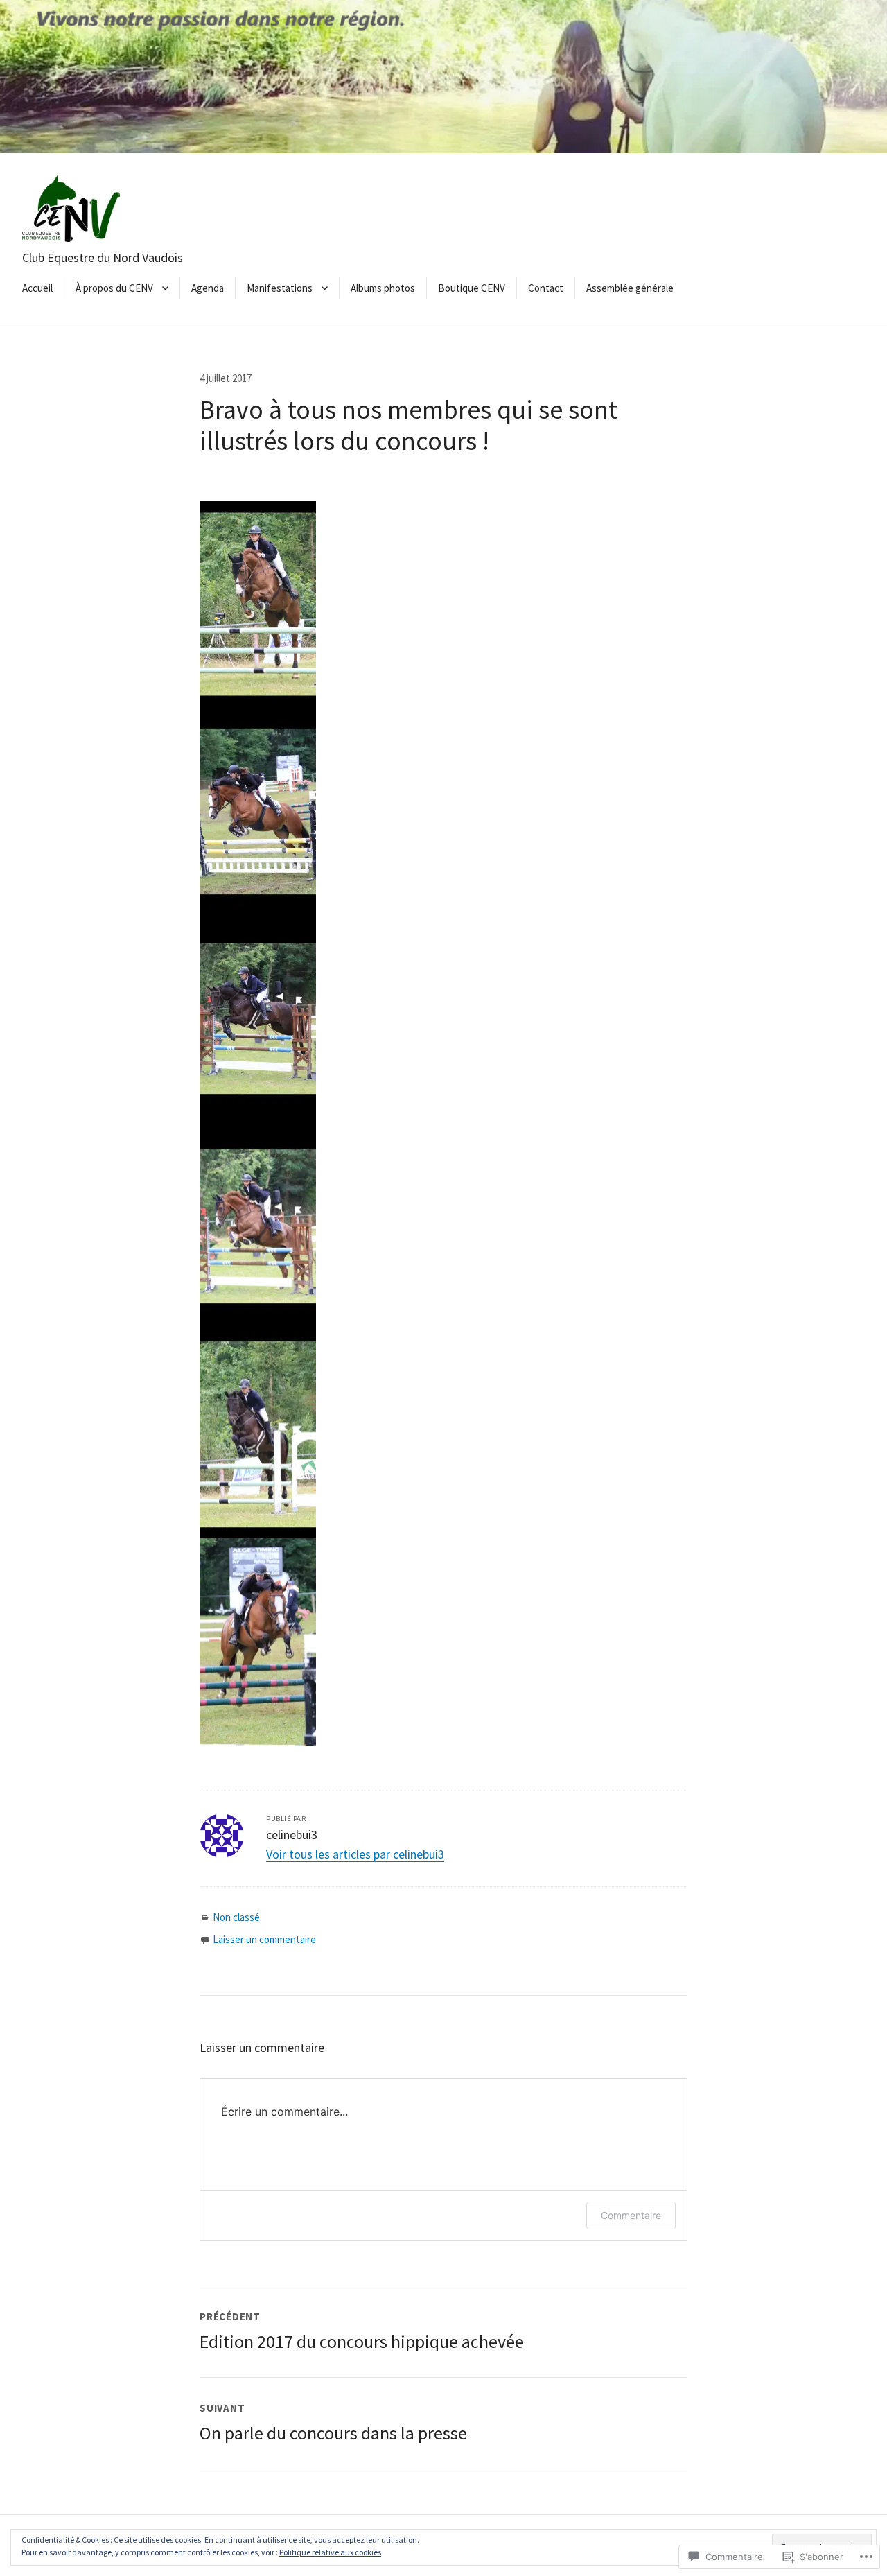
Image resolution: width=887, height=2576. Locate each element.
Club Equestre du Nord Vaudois (103, 258)
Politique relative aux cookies (330, 2552)
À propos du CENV (114, 288)
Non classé (236, 1917)
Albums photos (383, 288)
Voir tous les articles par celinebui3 (355, 1854)
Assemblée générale (630, 288)
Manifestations (280, 288)
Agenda (208, 288)
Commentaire (631, 2215)
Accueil (37, 288)
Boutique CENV (472, 288)
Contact (546, 288)
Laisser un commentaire (264, 1939)
